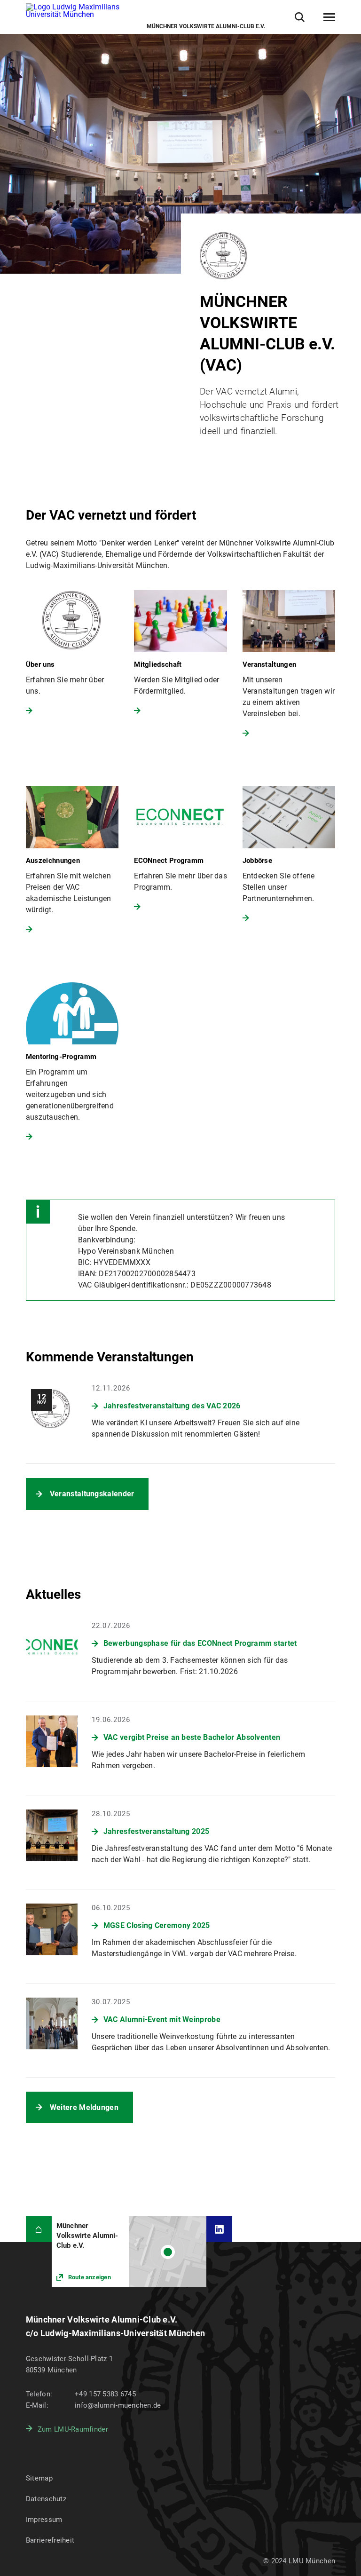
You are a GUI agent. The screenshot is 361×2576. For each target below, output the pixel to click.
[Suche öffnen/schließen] (300, 17)
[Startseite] (39, 2229)
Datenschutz (46, 2499)
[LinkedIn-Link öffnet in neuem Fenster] (219, 2229)
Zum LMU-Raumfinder (73, 2429)
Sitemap (39, 2478)
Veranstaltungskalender (92, 1494)
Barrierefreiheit (50, 2540)
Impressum (44, 2520)
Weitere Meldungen (84, 2107)
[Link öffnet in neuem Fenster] (129, 2252)
